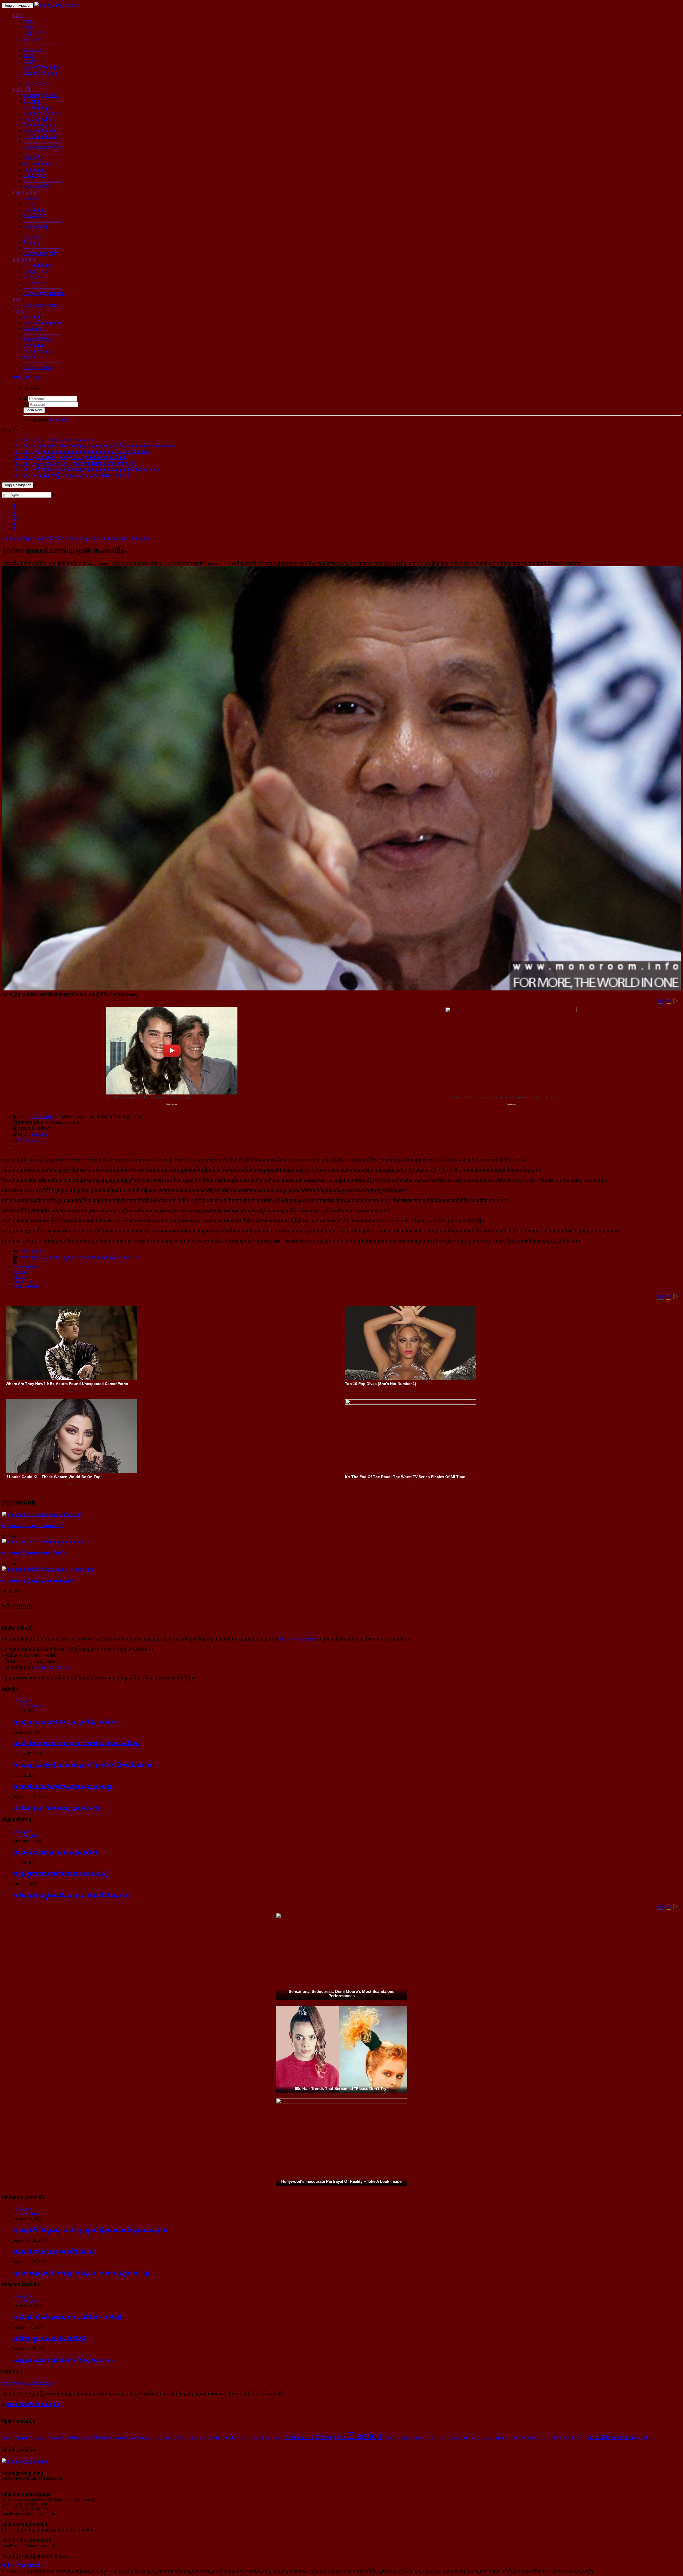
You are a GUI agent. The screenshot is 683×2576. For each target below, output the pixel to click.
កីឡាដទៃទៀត (35, 216)
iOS (549, 2437)
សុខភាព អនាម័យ (37, 164)
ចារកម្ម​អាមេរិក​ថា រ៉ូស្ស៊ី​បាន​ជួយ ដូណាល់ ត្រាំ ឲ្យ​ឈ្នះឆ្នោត (38, 1581)
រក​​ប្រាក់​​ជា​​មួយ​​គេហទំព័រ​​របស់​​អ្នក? (28, 2383)
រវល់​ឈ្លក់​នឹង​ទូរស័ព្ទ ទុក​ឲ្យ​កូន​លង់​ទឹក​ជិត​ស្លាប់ (54, 2251)
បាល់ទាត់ (31, 198)
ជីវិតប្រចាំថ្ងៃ (33, 158)
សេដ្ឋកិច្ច (30, 61)
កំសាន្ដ (18, 311)
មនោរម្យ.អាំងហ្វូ (41, 1117)
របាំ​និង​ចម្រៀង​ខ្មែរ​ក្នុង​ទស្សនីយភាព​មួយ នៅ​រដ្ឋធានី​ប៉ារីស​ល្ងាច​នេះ (71, 1895)
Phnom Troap (82, 2438)
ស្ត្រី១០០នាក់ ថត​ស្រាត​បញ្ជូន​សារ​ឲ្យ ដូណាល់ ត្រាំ (33, 1526)
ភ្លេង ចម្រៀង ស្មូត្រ (38, 107)
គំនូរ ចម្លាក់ (32, 101)
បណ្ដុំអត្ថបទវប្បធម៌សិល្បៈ (43, 147)
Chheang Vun (331, 2437)
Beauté (238, 2437)
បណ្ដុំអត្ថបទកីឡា (37, 226)
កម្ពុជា (28, 21)
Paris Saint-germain (610, 2437)
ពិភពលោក (32, 39)
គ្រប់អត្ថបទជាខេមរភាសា (41, 1257)
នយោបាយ (32, 50)
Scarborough (167, 2437)
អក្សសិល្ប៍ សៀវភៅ (39, 119)
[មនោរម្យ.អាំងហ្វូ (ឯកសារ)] (57, 5)
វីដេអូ (17, 299)
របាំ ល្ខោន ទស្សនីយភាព (42, 113)
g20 (443, 2438)
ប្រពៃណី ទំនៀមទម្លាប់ (41, 137)
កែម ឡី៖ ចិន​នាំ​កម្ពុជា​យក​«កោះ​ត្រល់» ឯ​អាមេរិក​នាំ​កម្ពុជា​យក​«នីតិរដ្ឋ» (76, 1743)
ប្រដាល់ (29, 204)
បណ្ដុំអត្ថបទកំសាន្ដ (38, 368)
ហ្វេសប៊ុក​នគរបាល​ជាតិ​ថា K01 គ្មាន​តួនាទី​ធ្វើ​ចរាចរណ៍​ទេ (64, 1722)
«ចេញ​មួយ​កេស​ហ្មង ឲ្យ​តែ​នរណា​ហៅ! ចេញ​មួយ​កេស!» (63, 2360)
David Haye (392, 2438)
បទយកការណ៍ (35, 283)
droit (124, 2438)
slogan (407, 2438)
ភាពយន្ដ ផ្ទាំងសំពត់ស (41, 131)
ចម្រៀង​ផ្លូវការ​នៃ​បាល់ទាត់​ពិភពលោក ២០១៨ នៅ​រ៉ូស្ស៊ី (60, 1874)
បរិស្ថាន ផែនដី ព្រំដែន (40, 73)
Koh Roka (513, 2438)
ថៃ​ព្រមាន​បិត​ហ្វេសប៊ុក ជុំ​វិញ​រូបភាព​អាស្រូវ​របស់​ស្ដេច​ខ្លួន (63, 1786)
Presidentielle (299, 2437)
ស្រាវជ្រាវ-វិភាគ (25, 259)
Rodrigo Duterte (27, 1286)
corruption (496, 2438)
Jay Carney (479, 2438)
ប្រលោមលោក (35, 345)
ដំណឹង (18, 16)
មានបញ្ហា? (39, 1134)
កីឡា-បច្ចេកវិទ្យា (25, 192)
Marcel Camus (533, 2438)
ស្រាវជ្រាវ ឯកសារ (37, 271)
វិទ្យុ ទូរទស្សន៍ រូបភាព (40, 125)
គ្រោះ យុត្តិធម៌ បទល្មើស (42, 67)
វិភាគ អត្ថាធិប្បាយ (37, 265)
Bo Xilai (579, 2438)
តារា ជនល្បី (33, 317)
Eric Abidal (38, 2438)
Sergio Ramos (646, 2438)
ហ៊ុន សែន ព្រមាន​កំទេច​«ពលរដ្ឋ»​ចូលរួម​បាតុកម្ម (56, 1808)
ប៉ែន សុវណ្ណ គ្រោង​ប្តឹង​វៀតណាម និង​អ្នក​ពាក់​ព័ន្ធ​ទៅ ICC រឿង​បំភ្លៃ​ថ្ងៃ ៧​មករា (82, 1765)
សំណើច (30, 357)
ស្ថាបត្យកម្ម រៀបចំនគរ (41, 96)
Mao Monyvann (142, 2437)
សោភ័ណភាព (34, 170)
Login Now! (34, 410)
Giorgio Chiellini (425, 2438)
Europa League (15, 2437)
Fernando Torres (217, 2437)
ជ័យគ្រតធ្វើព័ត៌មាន (38, 339)
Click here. (60, 420)
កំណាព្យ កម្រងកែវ (38, 351)
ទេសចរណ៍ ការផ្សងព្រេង (43, 323)
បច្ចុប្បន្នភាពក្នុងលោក (79, 1257)
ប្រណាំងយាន (34, 210)
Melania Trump (106, 2438)
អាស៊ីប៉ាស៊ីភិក (109, 1257)
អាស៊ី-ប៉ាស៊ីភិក (35, 33)
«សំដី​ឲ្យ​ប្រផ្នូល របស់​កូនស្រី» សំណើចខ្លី (49, 2338)
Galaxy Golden (458, 2438)
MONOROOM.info (296, 1639)
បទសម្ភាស (32, 277)
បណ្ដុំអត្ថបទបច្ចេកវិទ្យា (41, 254)
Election (365, 2435)
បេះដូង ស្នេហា (35, 176)
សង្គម (28, 56)
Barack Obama (25, 1267)
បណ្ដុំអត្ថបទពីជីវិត (37, 186)
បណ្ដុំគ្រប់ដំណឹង (36, 84)
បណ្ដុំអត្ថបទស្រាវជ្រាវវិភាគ (44, 294)
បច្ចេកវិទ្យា (31, 237)
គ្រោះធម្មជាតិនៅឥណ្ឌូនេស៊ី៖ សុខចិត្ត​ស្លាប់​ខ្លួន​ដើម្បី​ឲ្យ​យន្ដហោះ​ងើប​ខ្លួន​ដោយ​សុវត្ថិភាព (90, 2230)
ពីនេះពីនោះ (32, 329)
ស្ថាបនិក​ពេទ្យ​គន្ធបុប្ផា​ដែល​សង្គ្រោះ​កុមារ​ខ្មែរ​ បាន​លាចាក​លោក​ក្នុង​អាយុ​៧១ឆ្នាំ (82, 2273)
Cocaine (20, 1272)
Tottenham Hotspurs (260, 2438)
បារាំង (28, 27)
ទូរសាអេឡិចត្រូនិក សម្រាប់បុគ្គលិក (32, 2405)
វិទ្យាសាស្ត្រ (32, 243)
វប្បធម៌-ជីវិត (22, 90)
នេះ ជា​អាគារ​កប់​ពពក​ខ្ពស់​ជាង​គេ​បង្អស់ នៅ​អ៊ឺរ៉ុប (55, 1852)
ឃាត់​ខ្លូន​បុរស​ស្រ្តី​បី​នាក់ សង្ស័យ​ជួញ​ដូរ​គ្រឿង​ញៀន (34, 1553)
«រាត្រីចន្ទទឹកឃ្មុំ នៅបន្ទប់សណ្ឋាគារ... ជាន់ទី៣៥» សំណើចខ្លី (67, 2317)
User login (31, 377)
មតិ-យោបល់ (28, 1140)
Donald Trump (25, 1281)
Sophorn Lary (190, 2437)
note (280, 2438)
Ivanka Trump (59, 2438)
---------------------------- (42, 44)
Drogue (19, 1277)
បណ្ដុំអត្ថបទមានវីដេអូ (40, 305)
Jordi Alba (562, 2438)
